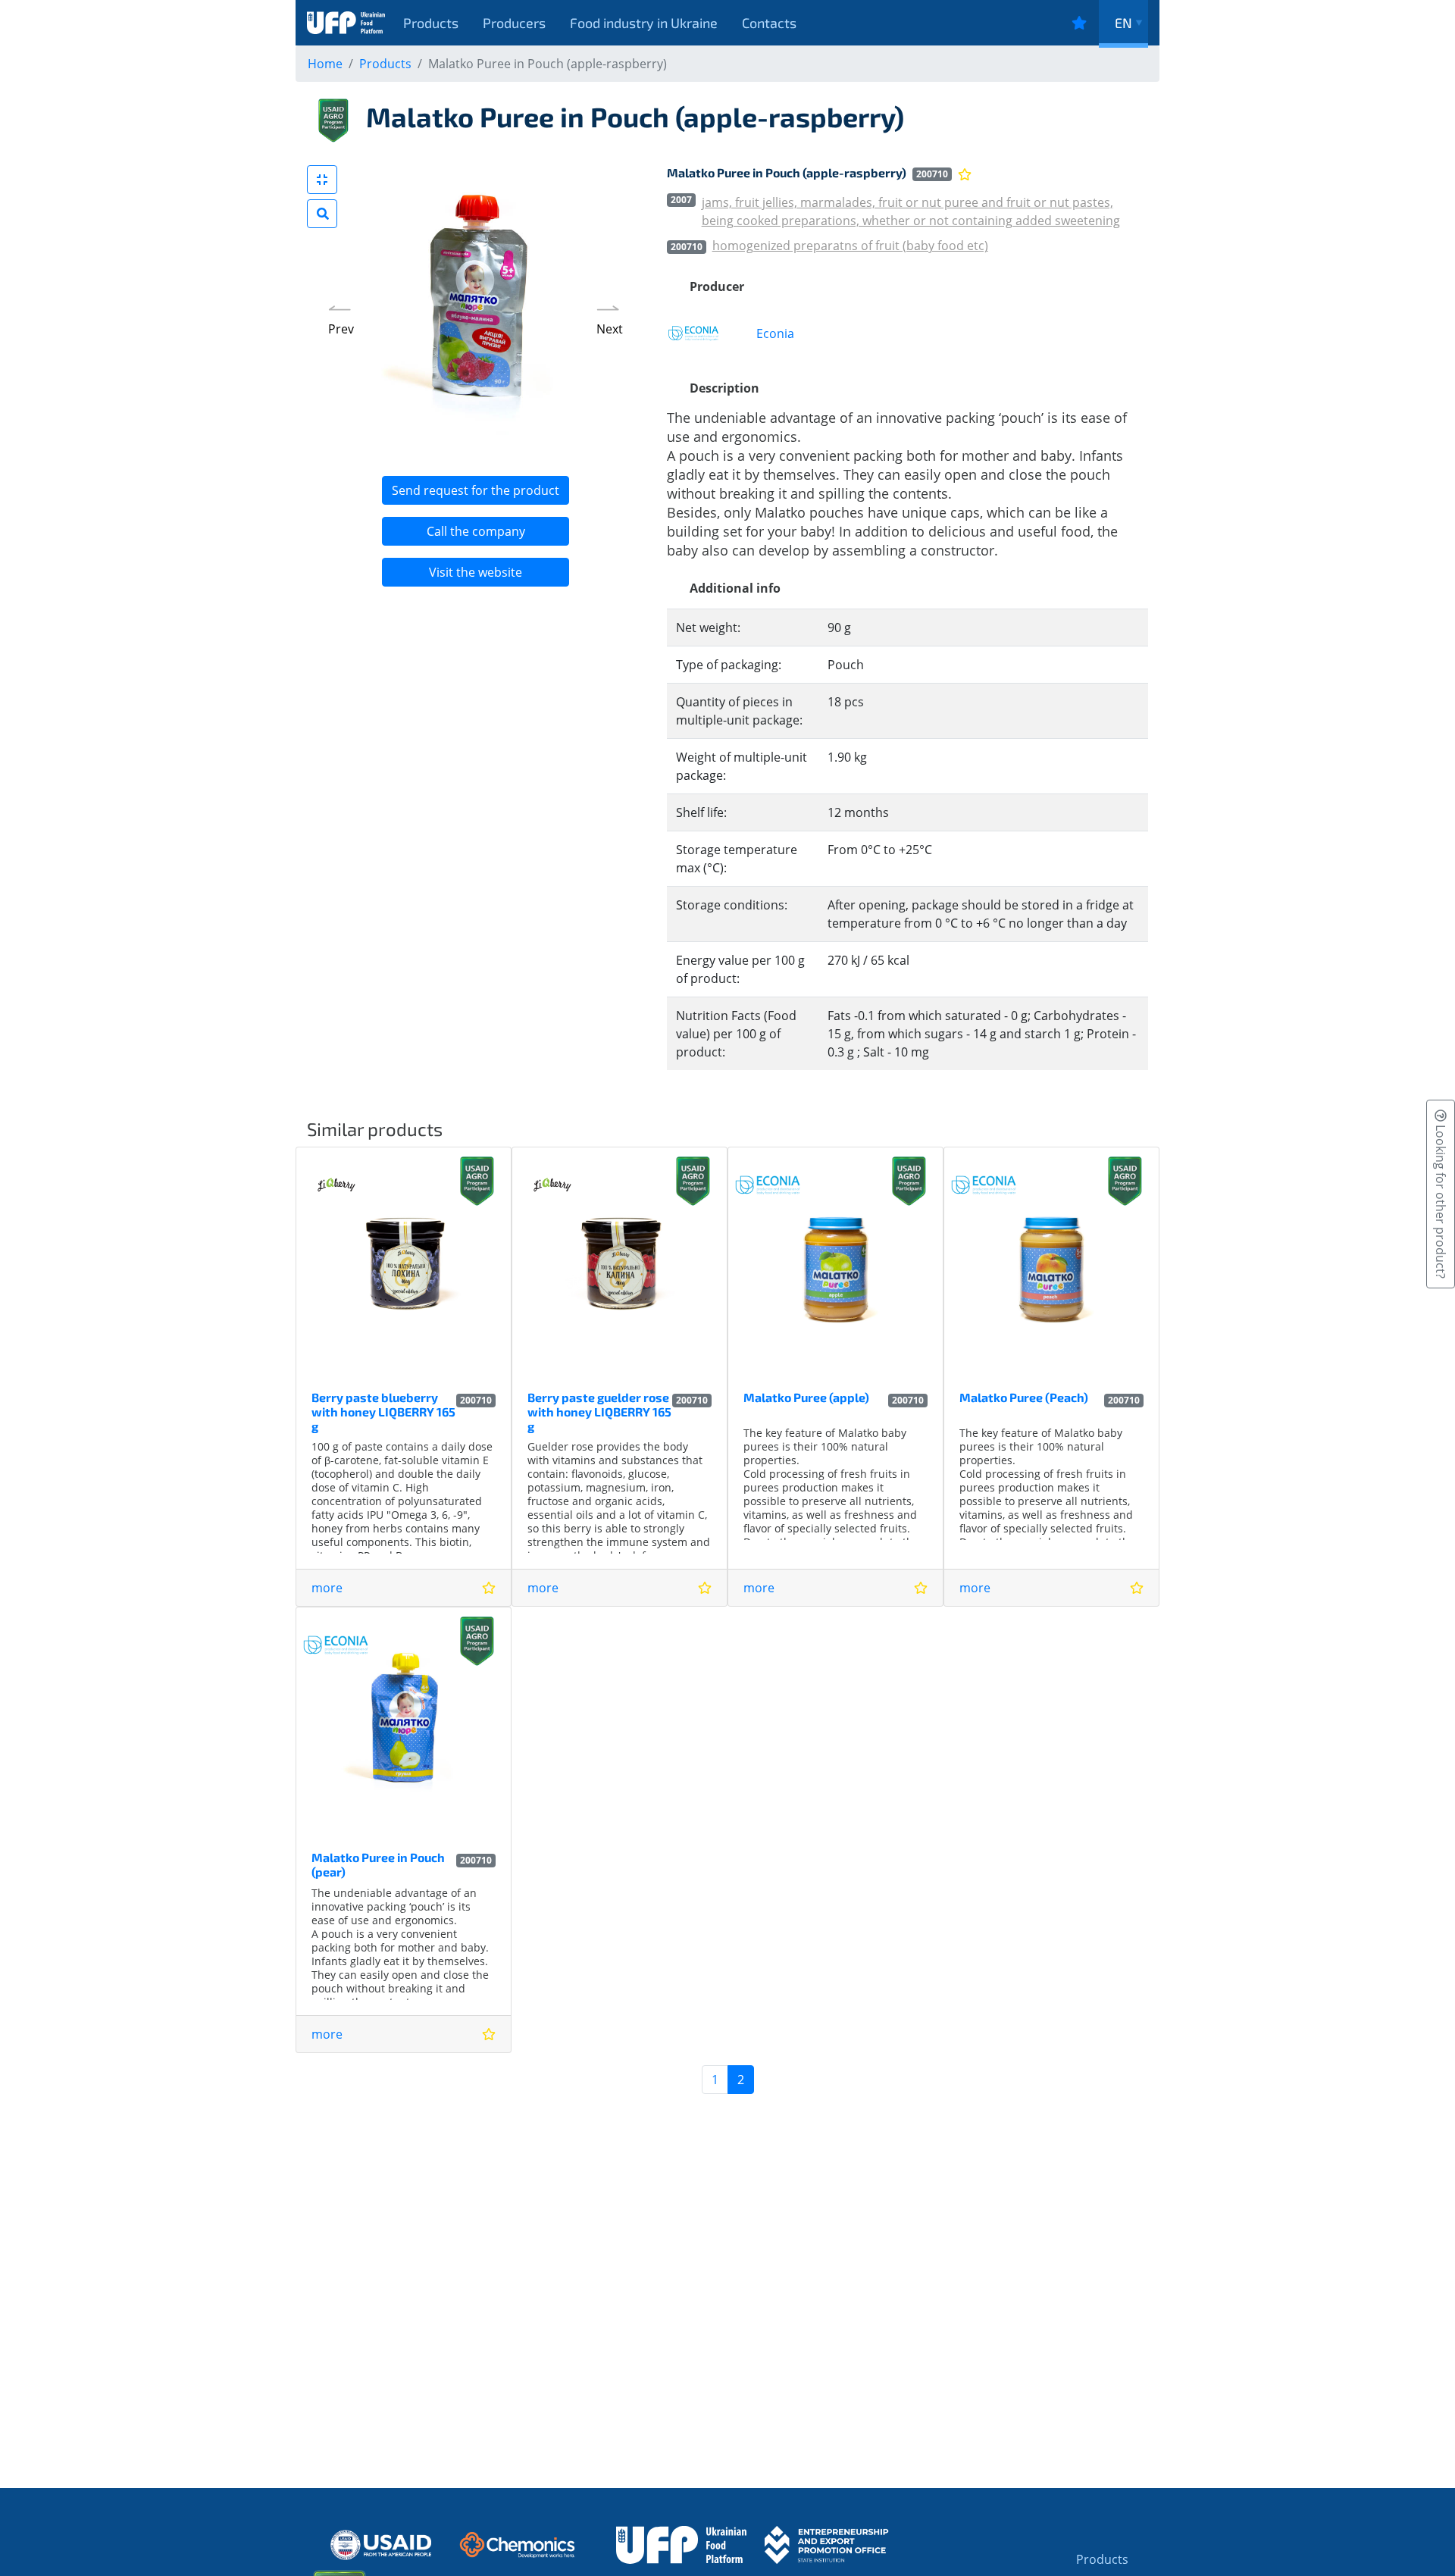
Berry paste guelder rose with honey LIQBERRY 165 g (599, 1412)
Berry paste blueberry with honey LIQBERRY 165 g (383, 1412)
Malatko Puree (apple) (806, 1397)
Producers (514, 23)
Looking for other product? (1441, 1200)
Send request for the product (476, 490)
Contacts (769, 23)
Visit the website (476, 572)
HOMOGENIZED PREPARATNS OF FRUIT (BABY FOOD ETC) (850, 246)
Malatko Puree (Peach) (1024, 1397)
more (327, 1588)
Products (431, 23)
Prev (341, 329)
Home (325, 64)
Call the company (476, 531)
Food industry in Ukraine (644, 23)
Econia (775, 333)
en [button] (1123, 23)
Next (610, 329)
